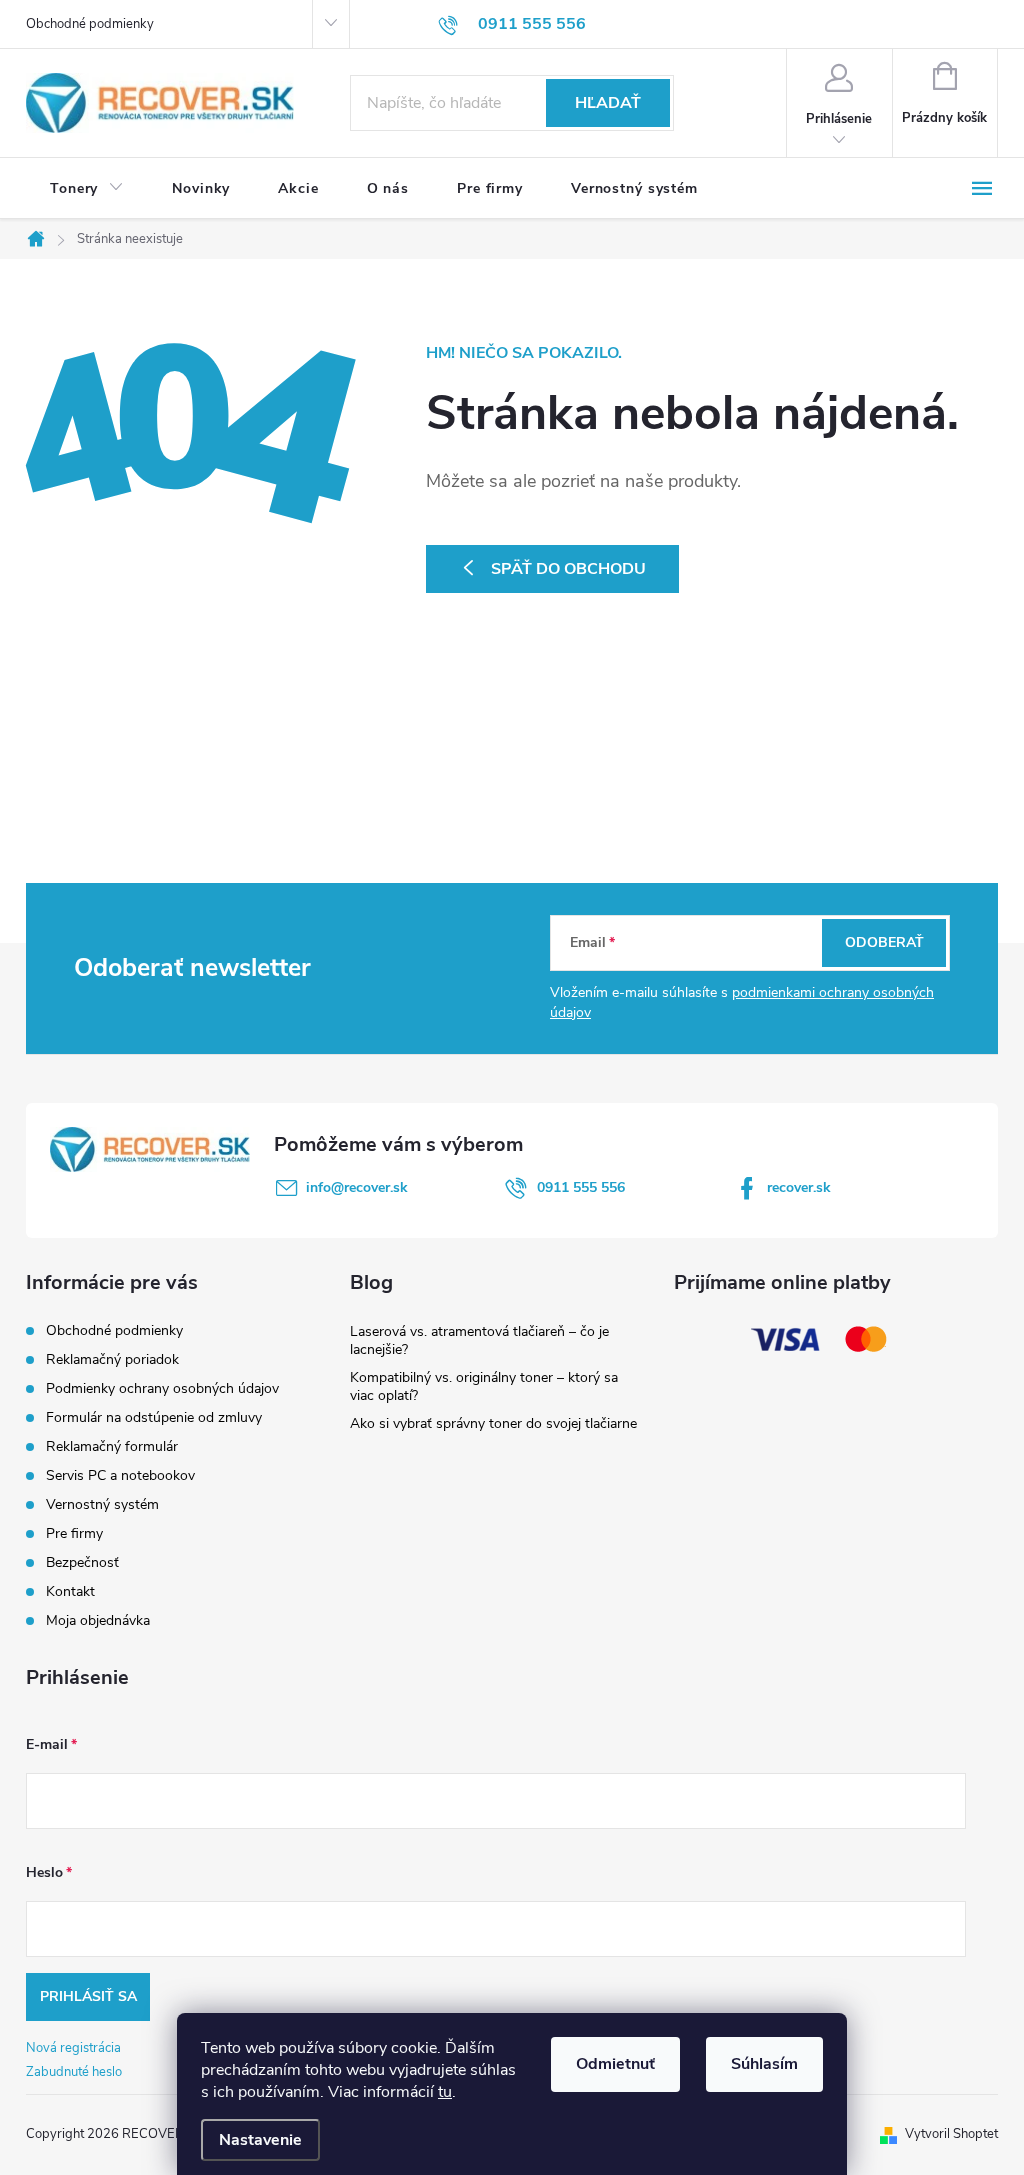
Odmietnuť (615, 2064)
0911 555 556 (581, 1187)
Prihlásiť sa (88, 1996)
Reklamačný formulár (112, 1446)
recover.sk (799, 1187)
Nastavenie (260, 2140)
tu (445, 2092)
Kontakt (70, 1591)
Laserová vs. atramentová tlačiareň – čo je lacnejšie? (479, 1340)
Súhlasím (764, 2064)
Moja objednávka (98, 1620)
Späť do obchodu (568, 569)
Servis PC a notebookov (120, 1475)
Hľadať (608, 103)
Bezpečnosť (82, 1562)
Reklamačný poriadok (112, 1359)
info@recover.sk (357, 1187)
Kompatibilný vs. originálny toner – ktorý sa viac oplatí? (484, 1386)
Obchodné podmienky (90, 24)
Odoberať (884, 942)
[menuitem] (87, 189)
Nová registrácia (73, 2048)
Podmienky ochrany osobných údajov (162, 1388)
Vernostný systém (102, 1504)
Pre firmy (74, 1533)
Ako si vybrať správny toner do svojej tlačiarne (493, 1423)
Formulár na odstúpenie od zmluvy (154, 1417)
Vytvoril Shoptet (951, 2134)
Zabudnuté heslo (74, 2072)
